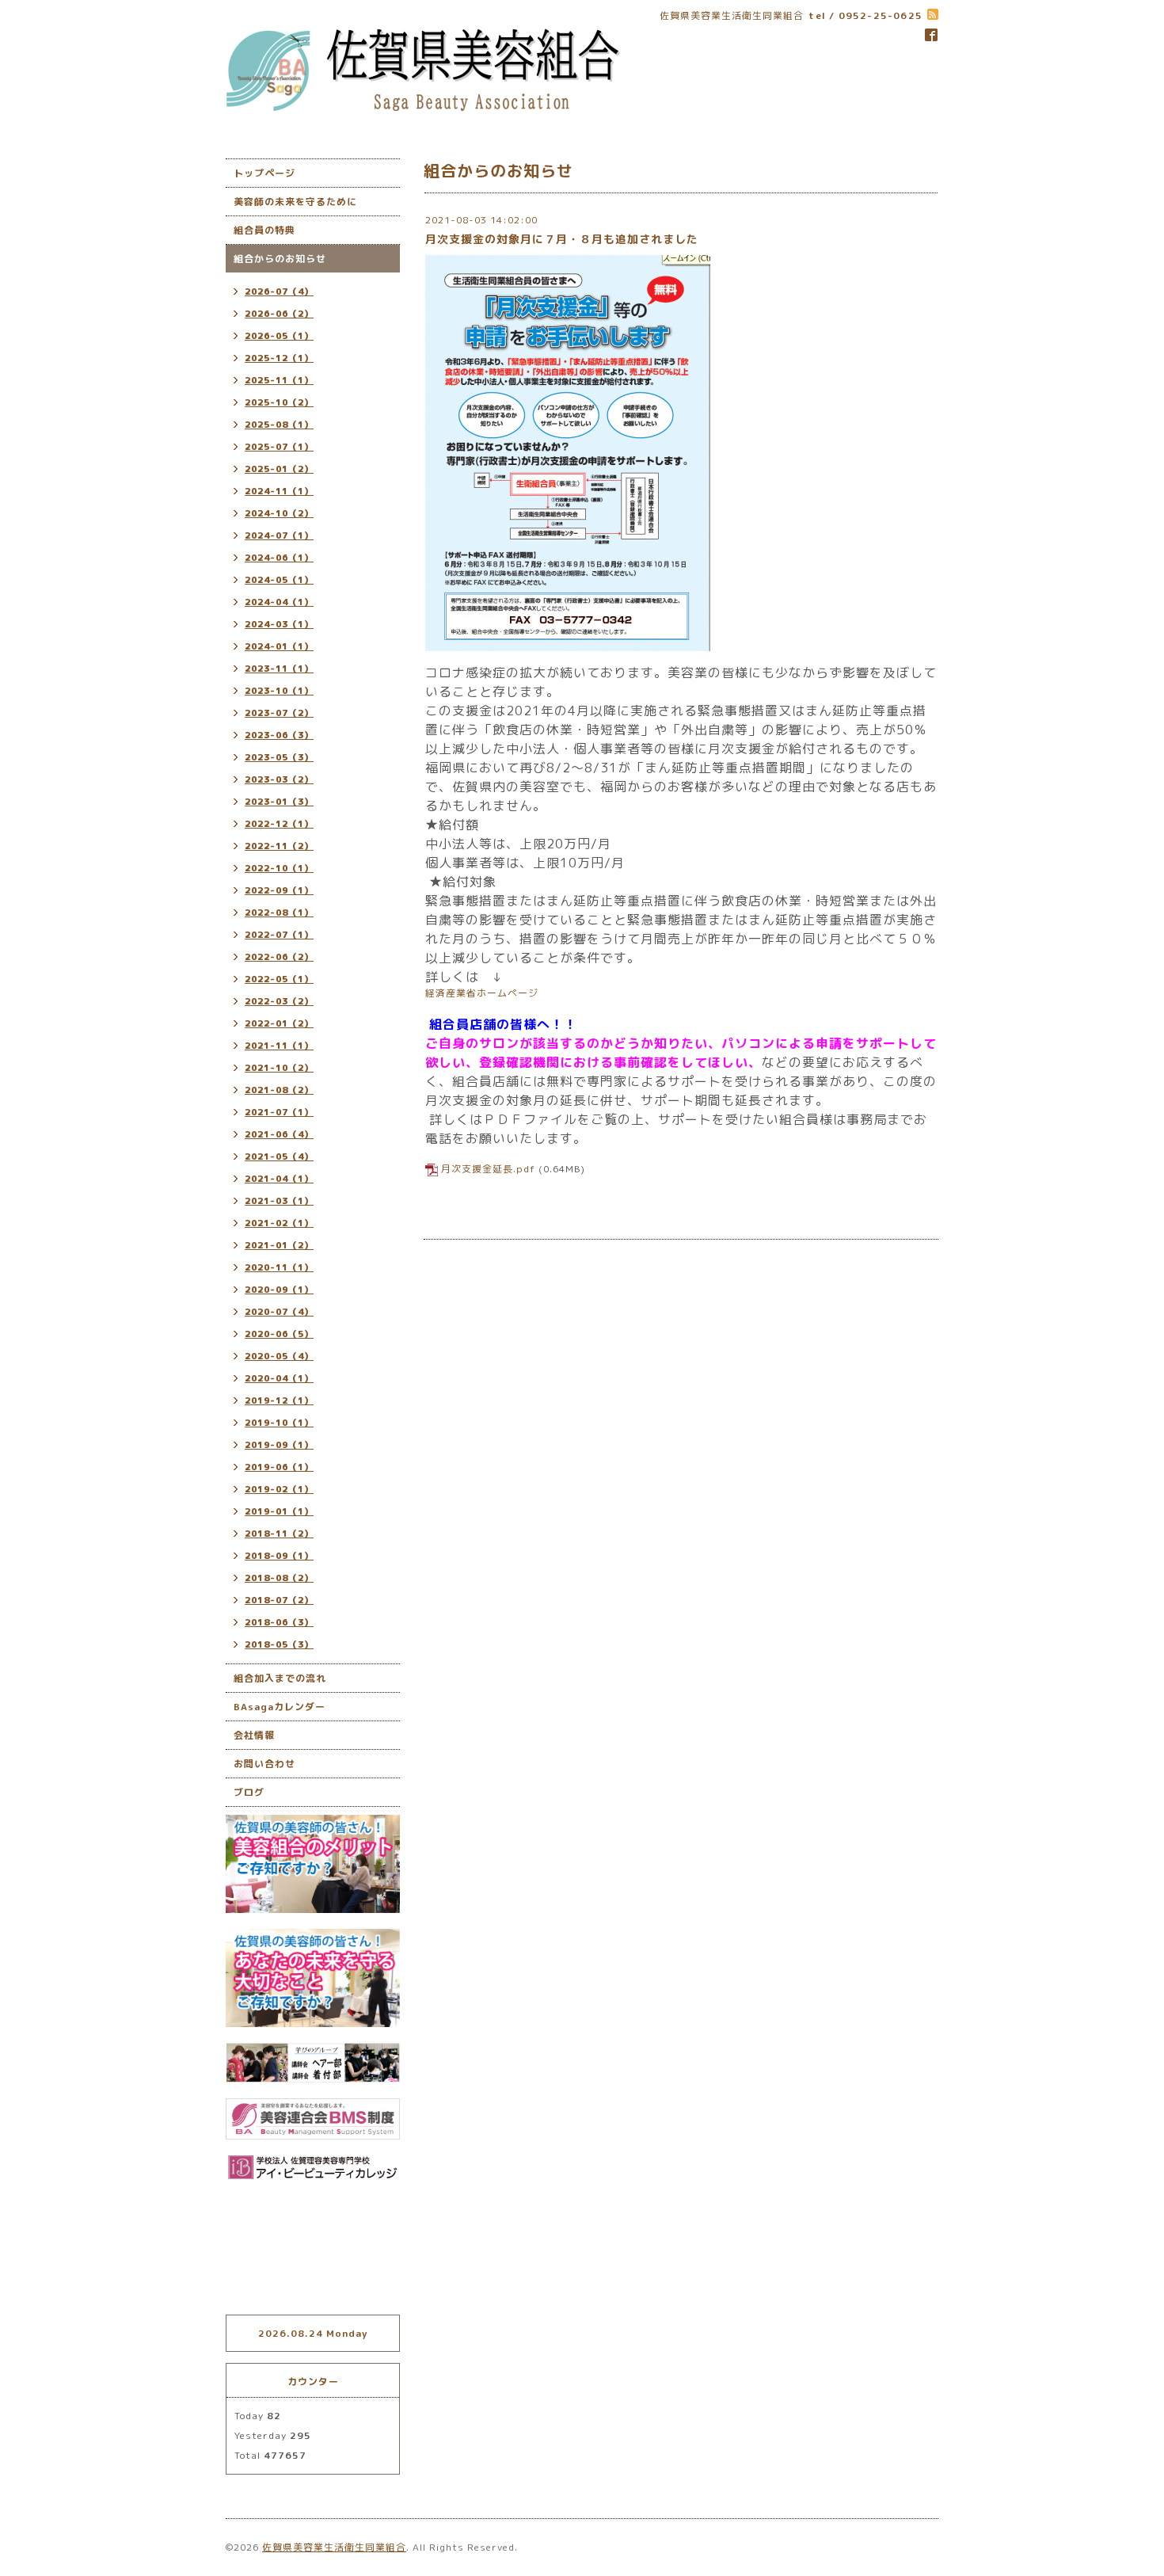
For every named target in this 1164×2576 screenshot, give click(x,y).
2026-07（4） (279, 292)
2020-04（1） (279, 1378)
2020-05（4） (279, 1356)
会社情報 (254, 1735)
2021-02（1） (279, 1223)
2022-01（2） (279, 1023)
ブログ (249, 1792)
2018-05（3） (279, 1644)
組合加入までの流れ (280, 1678)
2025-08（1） (279, 425)
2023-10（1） (279, 691)
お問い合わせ (264, 1764)
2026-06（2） (279, 314)
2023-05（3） (279, 757)
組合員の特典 (264, 230)
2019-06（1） (279, 1467)
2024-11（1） (279, 491)
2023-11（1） (279, 669)
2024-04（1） (279, 602)
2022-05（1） (279, 979)
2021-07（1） (279, 1112)
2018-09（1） (279, 1556)
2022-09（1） (279, 890)
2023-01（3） (279, 802)
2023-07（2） (279, 713)
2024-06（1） (279, 558)
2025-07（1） (279, 447)
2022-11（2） (279, 846)
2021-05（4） (279, 1157)
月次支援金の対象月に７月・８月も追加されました (562, 239)
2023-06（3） (279, 735)
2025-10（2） (279, 402)
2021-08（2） (279, 1090)
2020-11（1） (279, 1267)
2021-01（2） (279, 1245)
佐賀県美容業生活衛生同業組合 (334, 2547)
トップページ (264, 173)
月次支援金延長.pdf (488, 1169)
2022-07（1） (279, 935)
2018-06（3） (279, 1622)
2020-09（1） (279, 1290)
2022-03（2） (279, 1001)
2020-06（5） (279, 1334)
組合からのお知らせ (280, 259)
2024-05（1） (279, 580)
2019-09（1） (279, 1445)
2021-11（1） (279, 1046)
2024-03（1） (279, 624)
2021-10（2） (279, 1068)
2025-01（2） (279, 469)
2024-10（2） (279, 513)
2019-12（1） (279, 1400)
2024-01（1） (279, 646)
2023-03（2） (279, 779)
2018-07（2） (279, 1600)
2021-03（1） (279, 1201)
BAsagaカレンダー (280, 1707)
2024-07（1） (279, 535)
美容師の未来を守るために (295, 202)
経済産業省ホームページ (482, 993)
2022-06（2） (279, 957)
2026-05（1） (279, 336)
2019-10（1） (279, 1423)
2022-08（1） (279, 913)
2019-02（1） (279, 1489)
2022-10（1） (279, 868)
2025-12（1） (279, 358)
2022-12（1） (279, 824)
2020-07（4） (279, 1312)
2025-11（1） (279, 380)
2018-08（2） (279, 1578)
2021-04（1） (279, 1179)
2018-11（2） (279, 1534)
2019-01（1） (279, 1511)
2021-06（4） (279, 1134)
